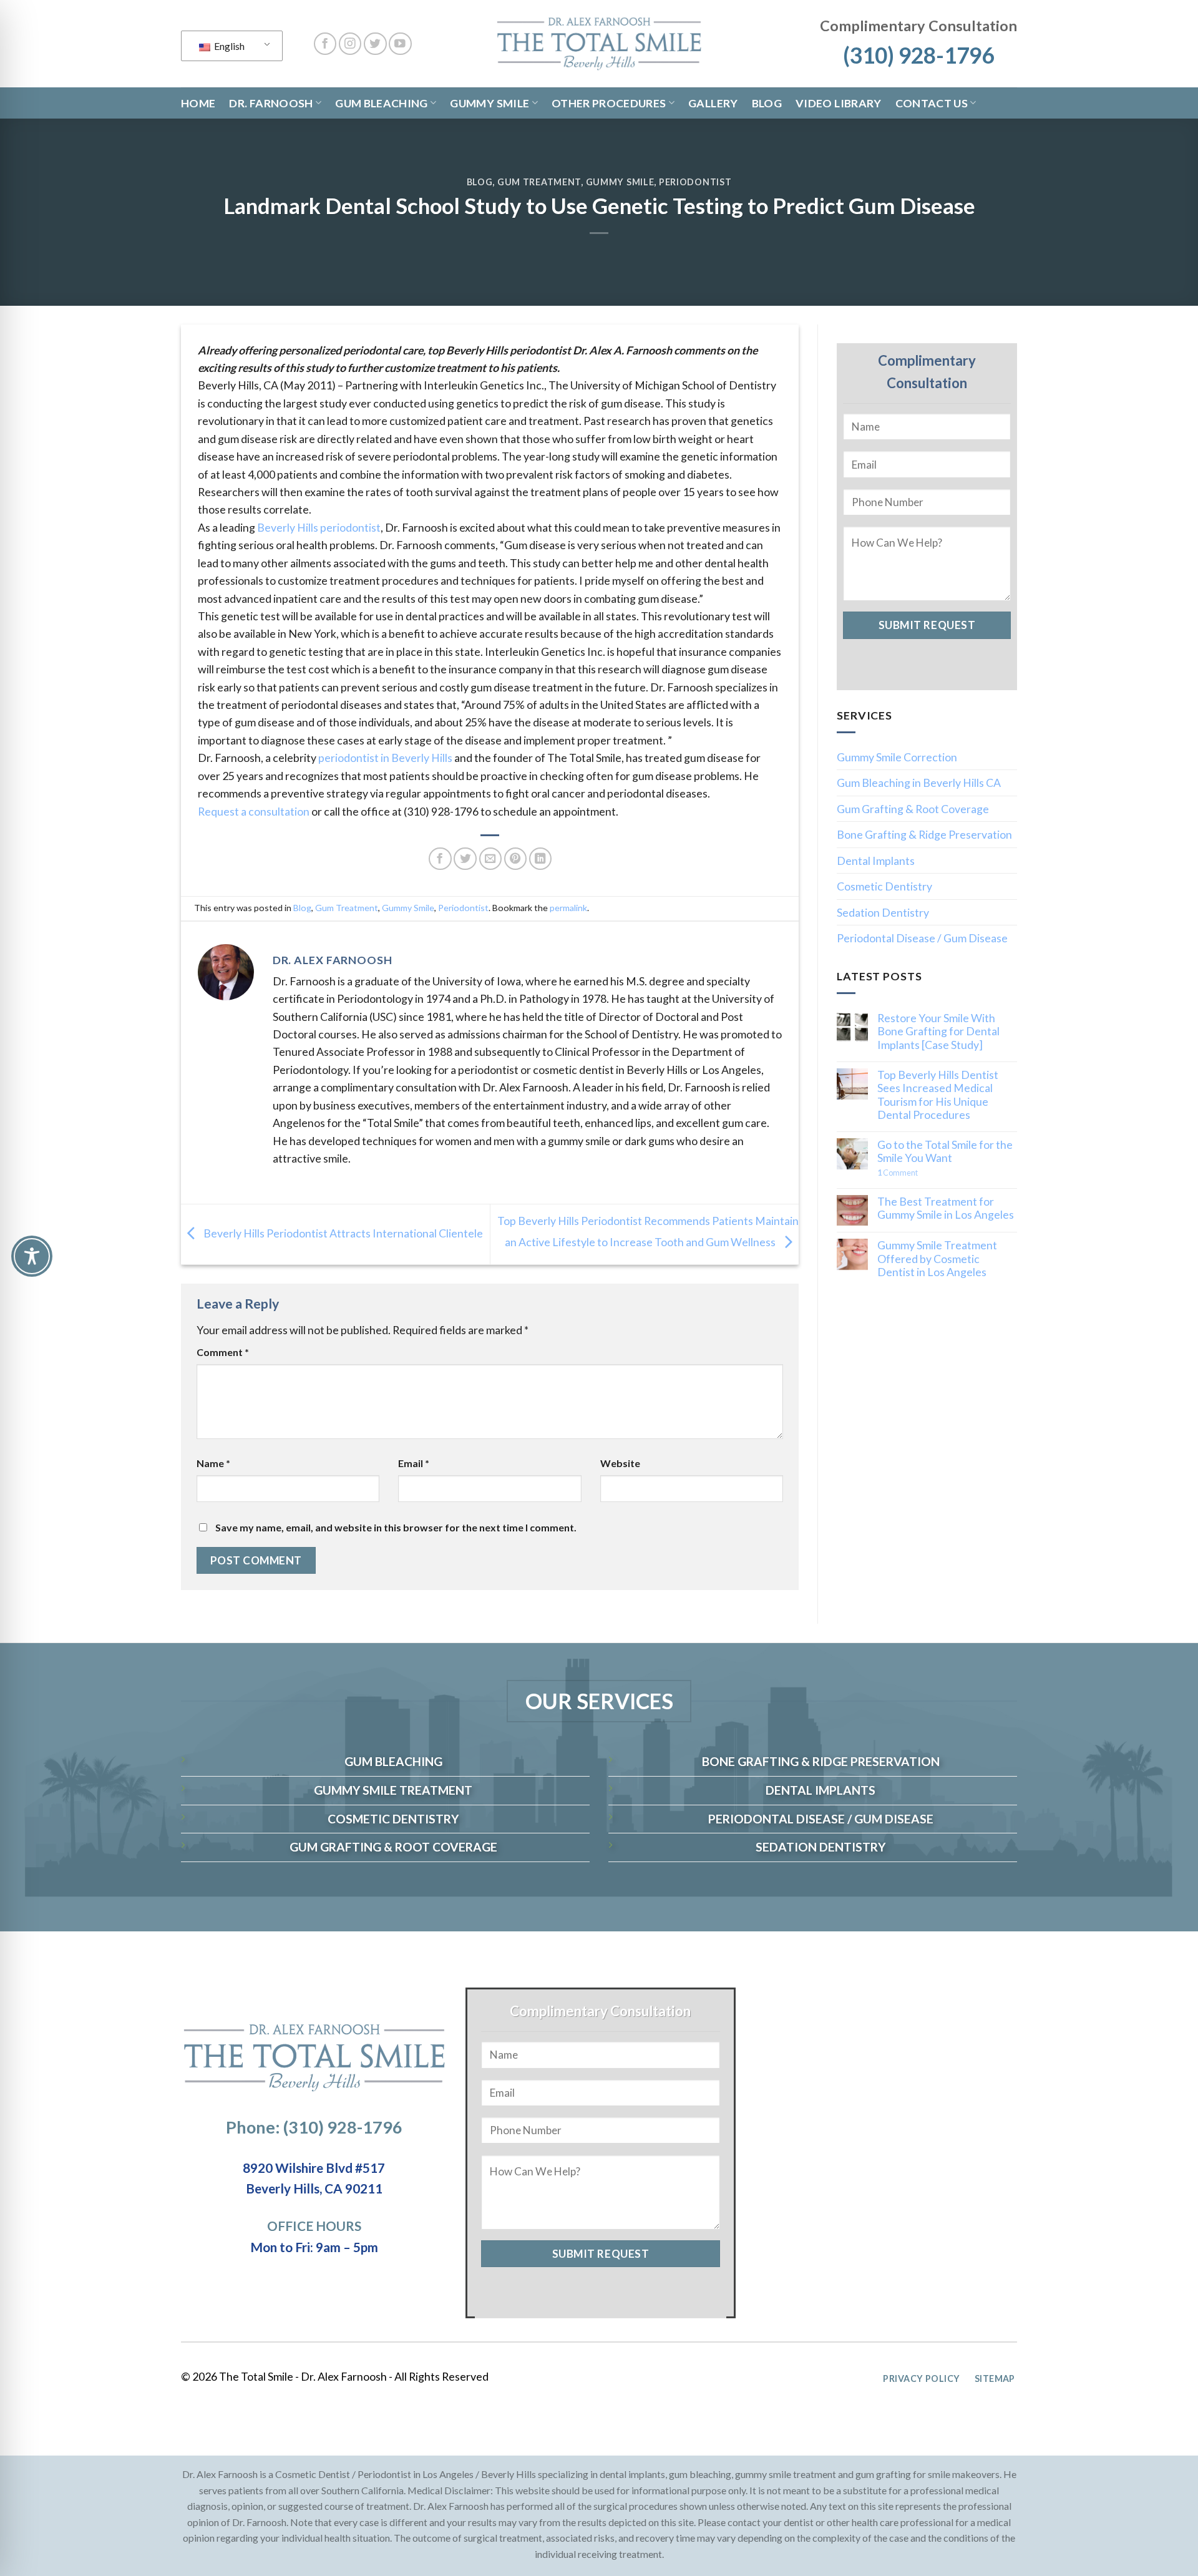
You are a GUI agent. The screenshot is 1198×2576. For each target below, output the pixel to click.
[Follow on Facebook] (325, 44)
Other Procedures (609, 103)
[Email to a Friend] (491, 859)
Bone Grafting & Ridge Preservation (924, 834)
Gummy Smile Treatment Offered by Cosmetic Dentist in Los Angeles (937, 1259)
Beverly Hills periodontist (319, 527)
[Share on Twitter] (465, 859)
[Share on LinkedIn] (541, 859)
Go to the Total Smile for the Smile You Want (945, 1151)
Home (198, 103)
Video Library (839, 103)
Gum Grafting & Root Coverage (913, 809)
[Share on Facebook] (440, 859)
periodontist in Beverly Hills (385, 758)
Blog (767, 103)
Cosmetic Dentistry (884, 886)
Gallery (713, 103)
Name (213, 1463)
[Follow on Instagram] (350, 44)
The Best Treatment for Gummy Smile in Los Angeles (946, 1208)
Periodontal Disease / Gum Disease (922, 938)
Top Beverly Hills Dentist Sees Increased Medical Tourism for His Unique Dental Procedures (938, 1095)
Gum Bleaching (382, 103)
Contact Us (932, 103)
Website (620, 1463)
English (228, 46)
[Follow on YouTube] (400, 44)
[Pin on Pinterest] (516, 859)
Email (414, 1463)
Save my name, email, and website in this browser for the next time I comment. (396, 1527)
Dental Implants (876, 861)
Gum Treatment (539, 182)
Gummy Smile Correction (897, 757)
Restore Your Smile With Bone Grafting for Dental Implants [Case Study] (938, 1032)
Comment (223, 1352)
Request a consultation (254, 811)
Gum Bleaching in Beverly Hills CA (919, 783)
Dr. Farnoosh (271, 103)
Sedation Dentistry (883, 912)
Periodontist (695, 182)
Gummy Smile (489, 103)
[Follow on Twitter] (375, 44)
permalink (568, 908)
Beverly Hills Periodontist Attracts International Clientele (342, 1232)
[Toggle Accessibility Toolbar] (32, 1256)
